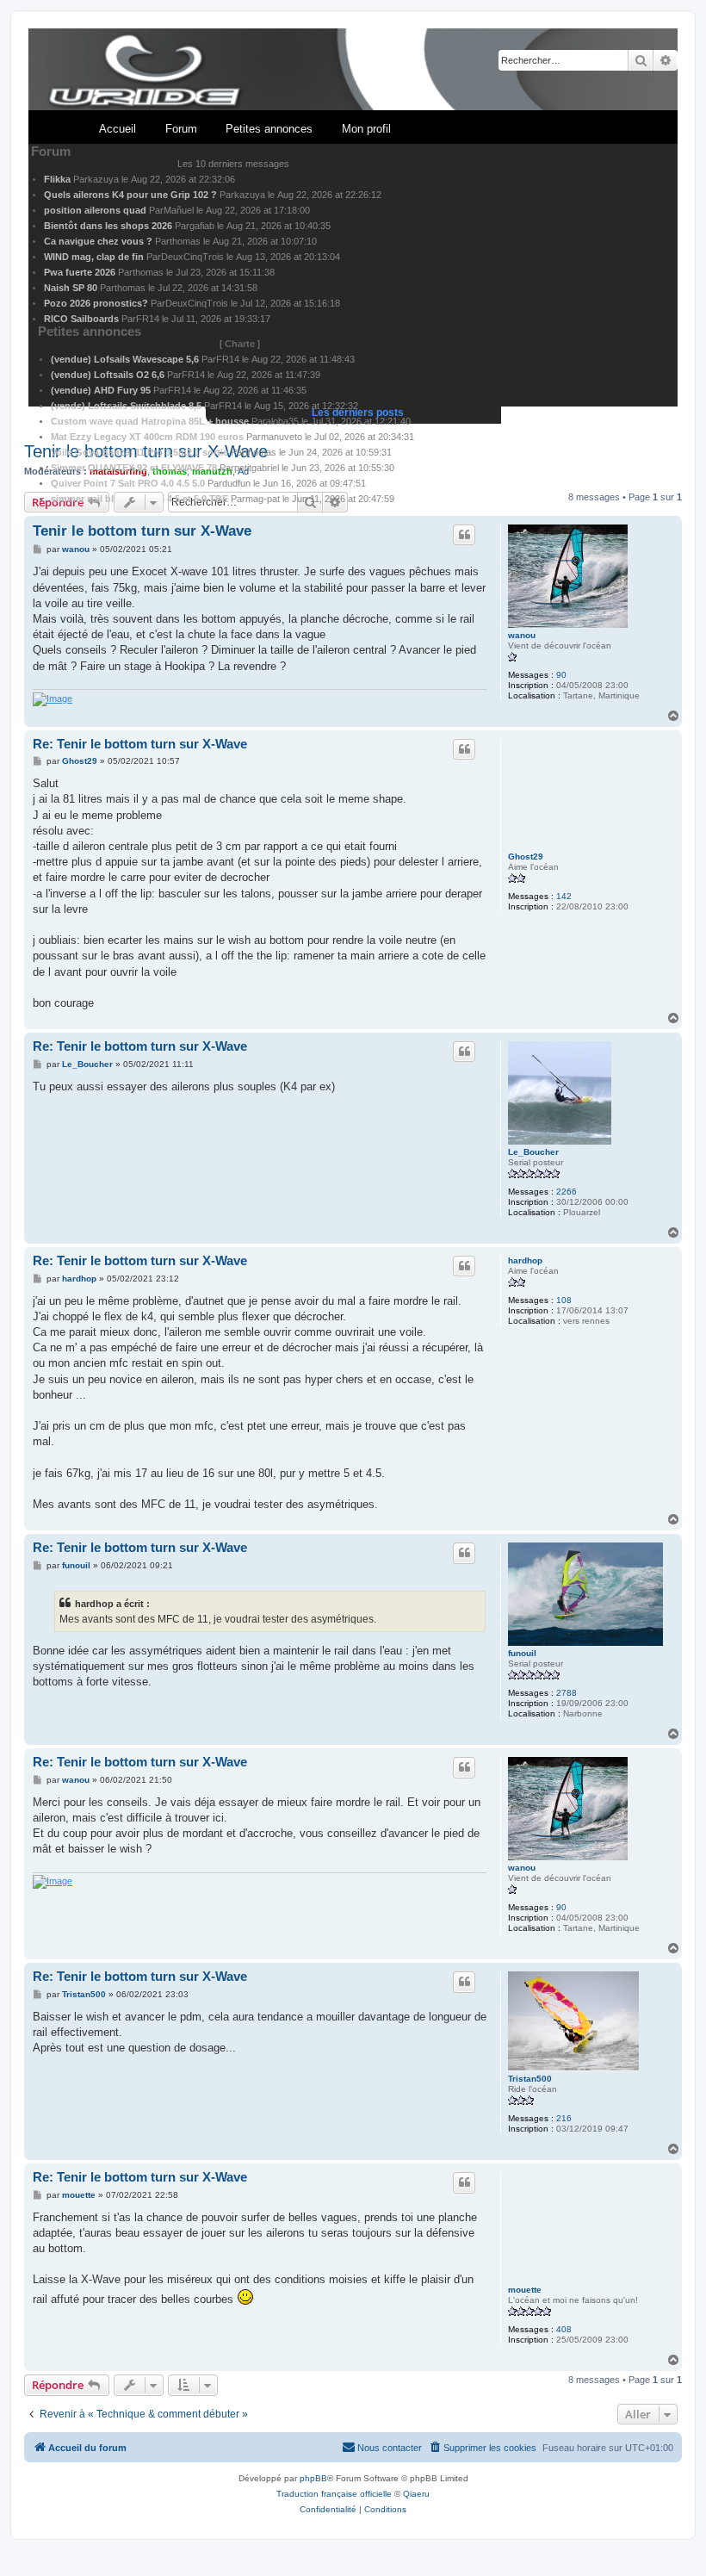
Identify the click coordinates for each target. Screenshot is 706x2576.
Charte (240, 344)
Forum (181, 129)
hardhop (525, 1260)
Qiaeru (416, 2494)
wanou (522, 635)
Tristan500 (530, 2079)
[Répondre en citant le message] (464, 535)
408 (564, 2329)
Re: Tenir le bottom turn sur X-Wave (140, 744)
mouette (525, 2290)
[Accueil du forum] (353, 70)
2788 (567, 1693)
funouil (522, 1653)
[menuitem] (482, 2448)
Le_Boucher (533, 1152)
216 (564, 2118)
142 (564, 896)
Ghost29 (526, 857)
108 (564, 1300)
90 (561, 675)
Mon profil (366, 129)
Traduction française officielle (334, 2494)
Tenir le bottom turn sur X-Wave (142, 531)
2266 (567, 1192)
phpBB (313, 2478)
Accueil (118, 129)
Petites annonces (269, 129)
